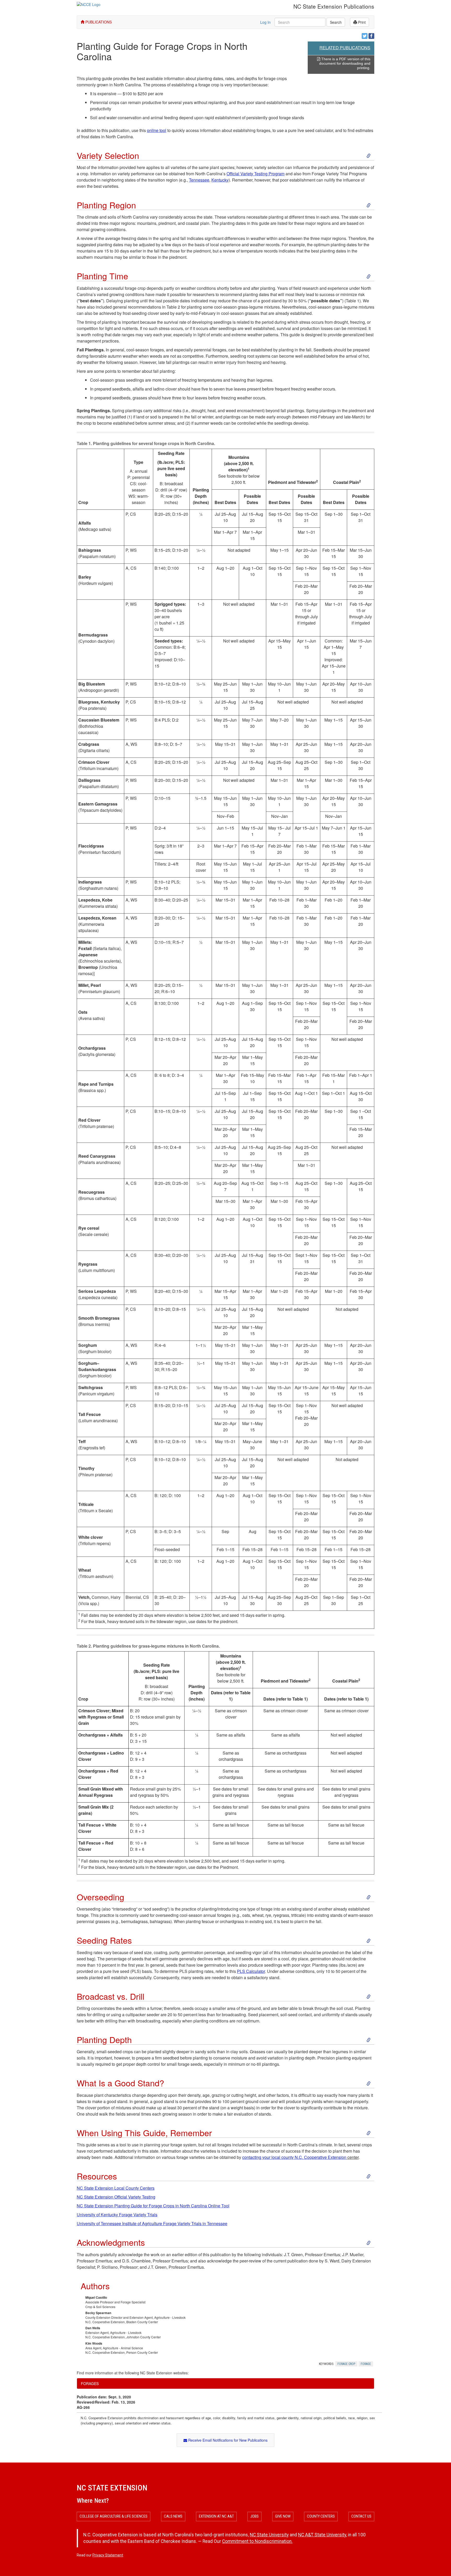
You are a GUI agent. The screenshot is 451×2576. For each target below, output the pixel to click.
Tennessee (199, 180)
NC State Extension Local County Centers (116, 2188)
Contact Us (361, 2516)
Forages (90, 2383)
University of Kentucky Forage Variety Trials (117, 2215)
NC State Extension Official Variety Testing (116, 2197)
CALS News (173, 2516)
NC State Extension (112, 2488)
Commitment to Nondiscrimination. (257, 2541)
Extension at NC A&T (216, 2516)
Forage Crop (346, 2364)
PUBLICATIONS (98, 22)
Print (361, 22)
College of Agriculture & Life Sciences (114, 2516)
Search (336, 22)
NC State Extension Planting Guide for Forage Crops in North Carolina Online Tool (153, 2206)
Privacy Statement (108, 2555)
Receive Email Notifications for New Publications (227, 2440)
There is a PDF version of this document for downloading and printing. (345, 63)
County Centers (321, 2516)
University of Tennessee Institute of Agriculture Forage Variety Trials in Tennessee (152, 2223)
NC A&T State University (322, 2535)
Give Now (283, 2516)
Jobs (254, 2516)
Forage (366, 2364)
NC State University (269, 2535)
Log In (265, 22)
